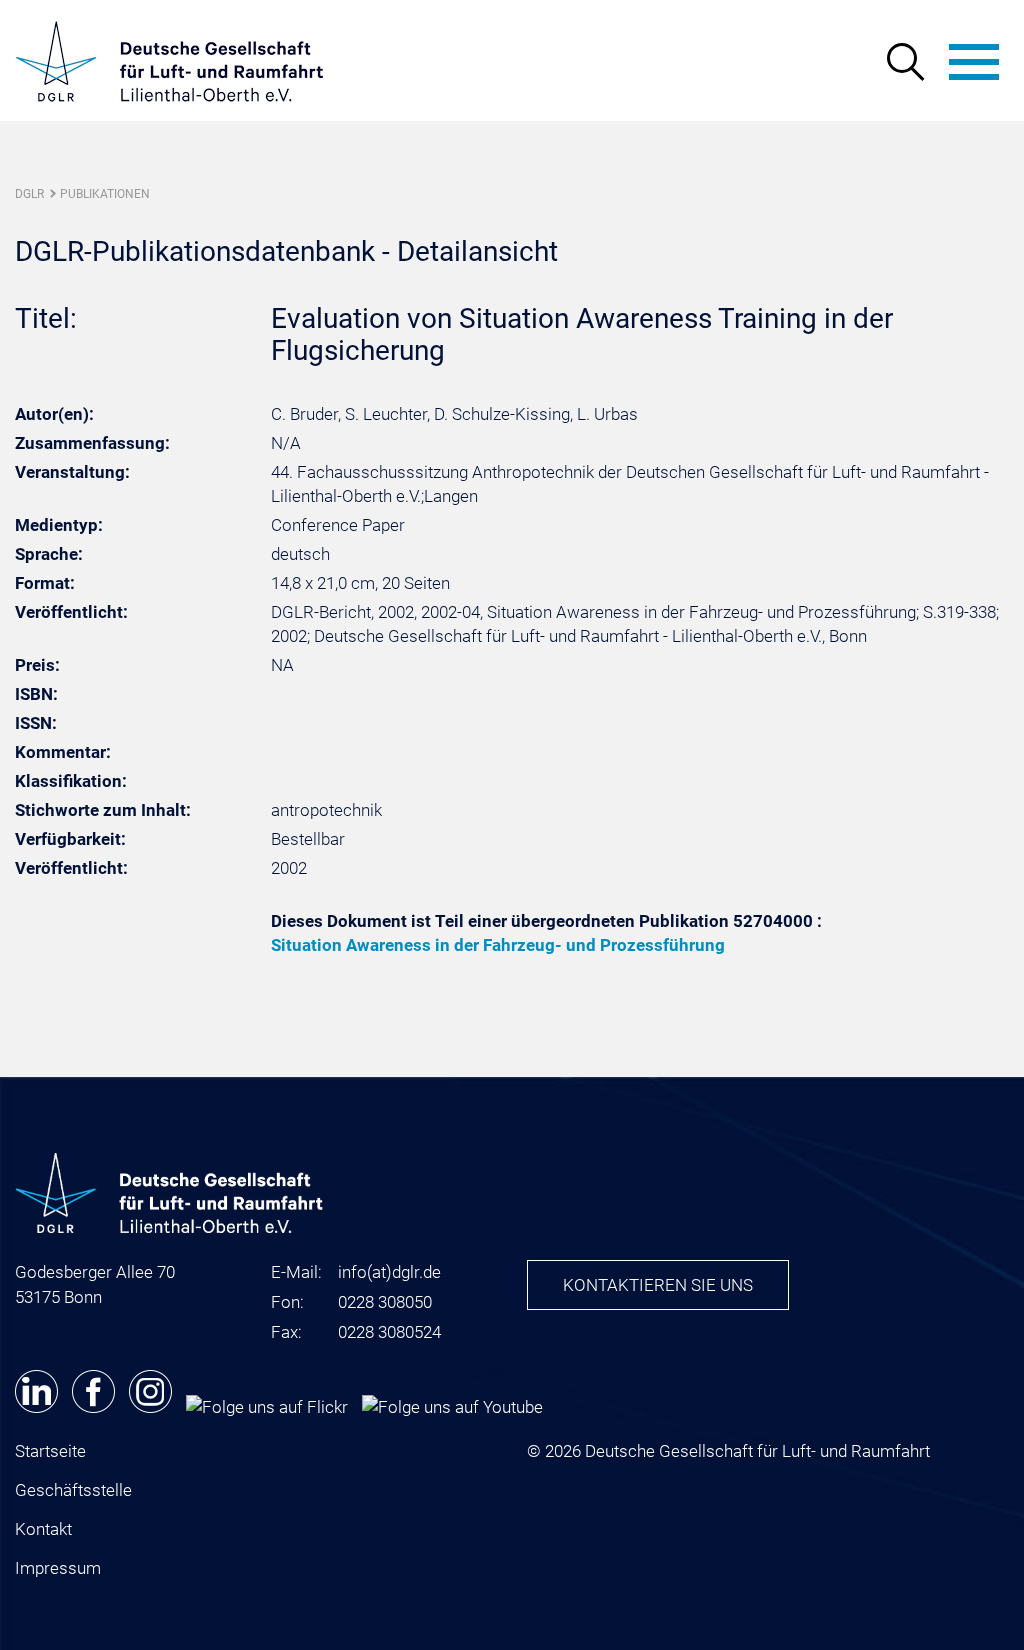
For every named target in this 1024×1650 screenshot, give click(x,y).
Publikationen (105, 194)
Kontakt (43, 1529)
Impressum (58, 1568)
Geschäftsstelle (73, 1490)
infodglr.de (389, 1272)
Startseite (50, 1451)
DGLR (29, 194)
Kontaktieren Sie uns (658, 1285)
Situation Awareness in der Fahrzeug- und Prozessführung (498, 945)
